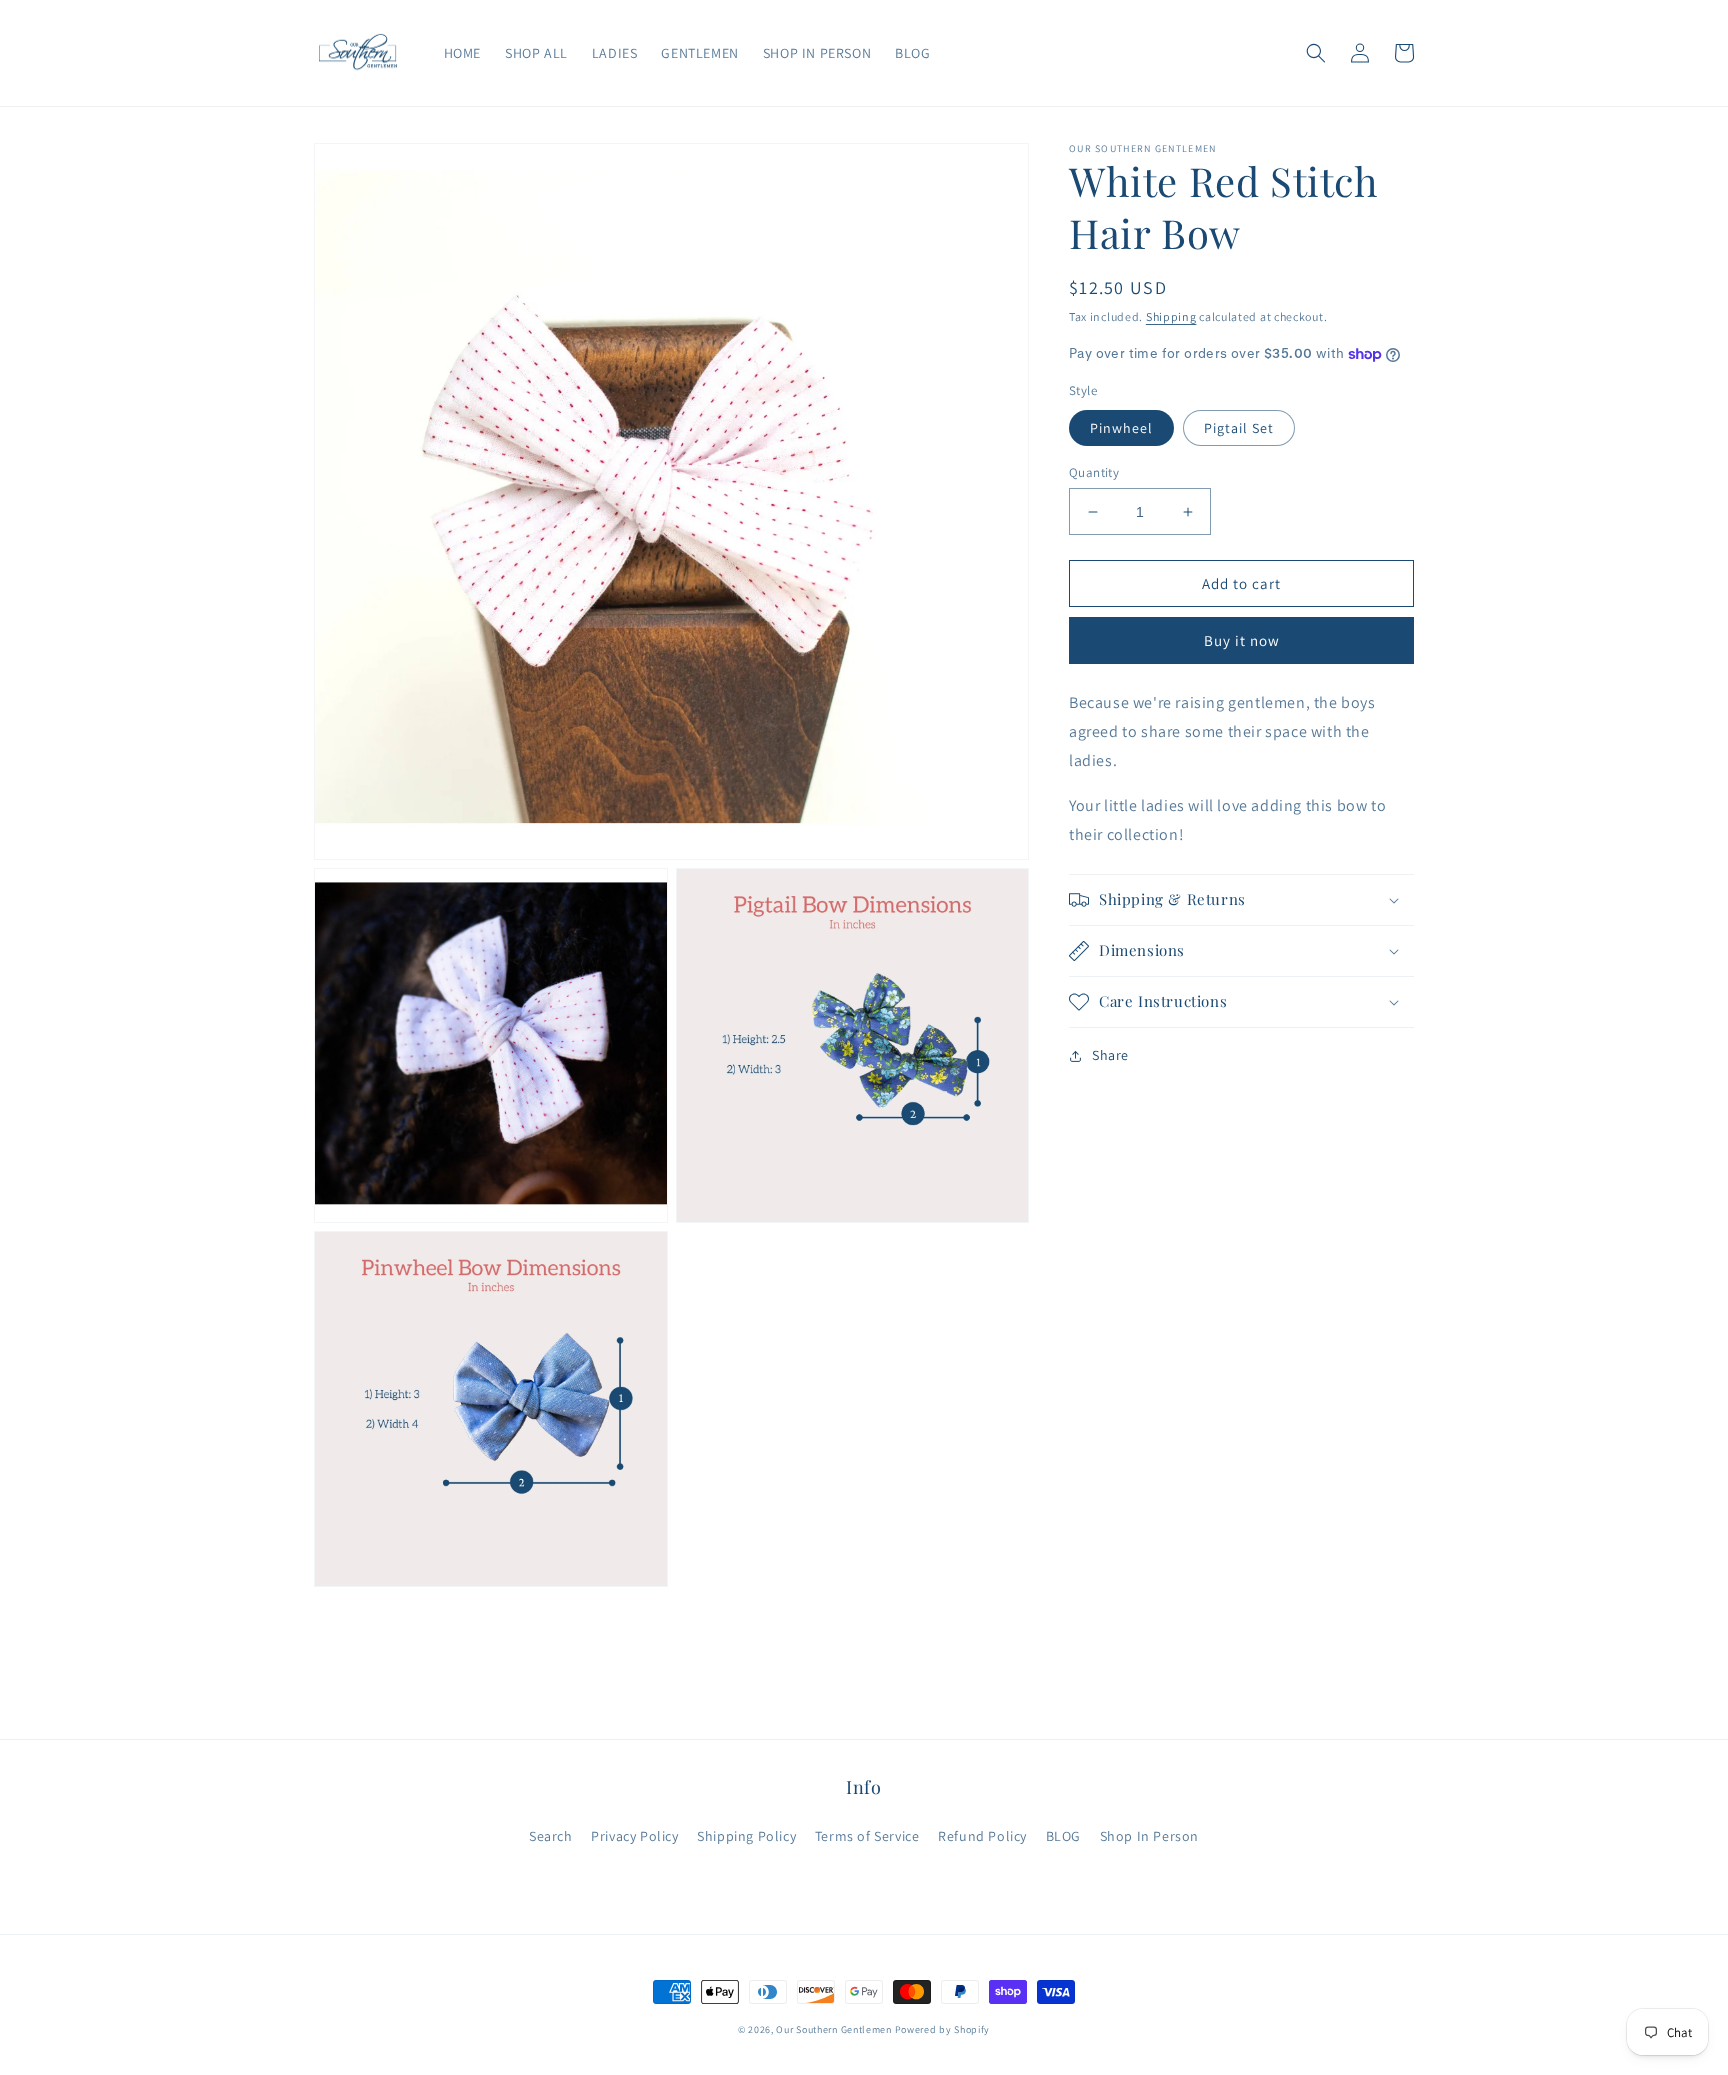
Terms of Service (867, 1836)
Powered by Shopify (943, 2029)
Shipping (1171, 316)
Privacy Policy (634, 1836)
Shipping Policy (746, 1836)
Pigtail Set (1239, 428)
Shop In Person (1149, 1836)
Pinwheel (1121, 428)
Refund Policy (982, 1836)
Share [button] (1110, 1055)
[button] (1316, 53)
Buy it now (1242, 640)
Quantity (1094, 472)
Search (551, 1836)
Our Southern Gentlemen (833, 2029)
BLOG (1063, 1836)
